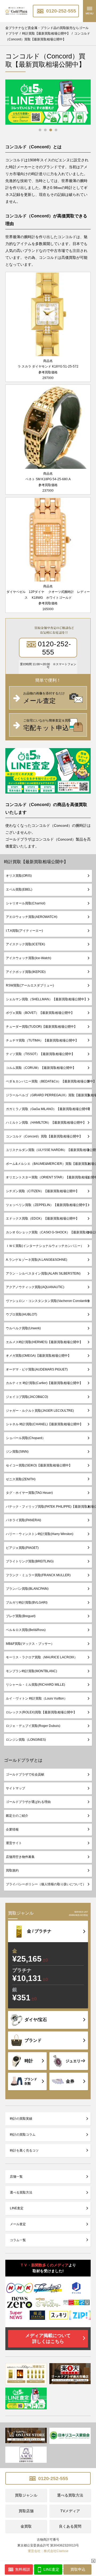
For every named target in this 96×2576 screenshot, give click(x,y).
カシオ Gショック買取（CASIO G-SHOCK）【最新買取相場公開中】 (49, 1232)
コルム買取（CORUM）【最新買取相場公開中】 (41, 1068)
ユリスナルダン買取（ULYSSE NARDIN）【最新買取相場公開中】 (49, 1150)
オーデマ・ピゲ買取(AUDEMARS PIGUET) (37, 1369)
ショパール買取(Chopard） (26, 1438)
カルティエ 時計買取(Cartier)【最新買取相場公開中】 (44, 1383)
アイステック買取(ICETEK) (25, 944)
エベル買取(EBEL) (19, 889)
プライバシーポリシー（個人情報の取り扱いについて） (46, 1884)
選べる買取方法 (21, 2193)
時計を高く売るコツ (24, 2151)
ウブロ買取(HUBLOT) (21, 1314)
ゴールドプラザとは (23, 1760)
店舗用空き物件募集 (20, 1857)
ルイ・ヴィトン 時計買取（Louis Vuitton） (37, 1698)
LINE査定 (17, 2208)
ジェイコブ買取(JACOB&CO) (27, 1397)
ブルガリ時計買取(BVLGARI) (27, 1603)
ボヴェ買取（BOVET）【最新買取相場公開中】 (40, 1013)
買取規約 (12, 1870)
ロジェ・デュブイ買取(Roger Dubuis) (33, 1726)
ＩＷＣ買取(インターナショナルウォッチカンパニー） (45, 1246)
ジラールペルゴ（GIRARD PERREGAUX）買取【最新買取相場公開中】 (49, 1095)
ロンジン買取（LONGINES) (26, 1740)
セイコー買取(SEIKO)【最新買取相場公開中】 (39, 1465)
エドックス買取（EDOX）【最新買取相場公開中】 (42, 1219)
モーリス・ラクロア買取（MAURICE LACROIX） (42, 1657)
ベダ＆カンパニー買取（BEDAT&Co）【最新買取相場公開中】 (49, 1081)
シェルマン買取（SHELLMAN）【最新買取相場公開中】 (47, 999)
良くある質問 (70, 2526)
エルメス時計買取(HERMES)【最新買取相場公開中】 (44, 1342)
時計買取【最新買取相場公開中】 (36, 862)
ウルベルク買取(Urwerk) (23, 1328)
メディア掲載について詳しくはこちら (48, 2339)
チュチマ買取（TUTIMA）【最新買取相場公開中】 (42, 1040)
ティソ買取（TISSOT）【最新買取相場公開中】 (40, 1054)
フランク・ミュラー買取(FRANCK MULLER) (38, 1575)
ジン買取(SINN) (17, 1452)
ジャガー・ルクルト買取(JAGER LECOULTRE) (40, 1411)
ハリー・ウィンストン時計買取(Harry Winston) (40, 1534)
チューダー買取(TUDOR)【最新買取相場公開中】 (41, 1027)
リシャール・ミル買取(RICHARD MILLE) (35, 1685)
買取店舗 (26, 2511)
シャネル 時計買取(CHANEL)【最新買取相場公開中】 (44, 1424)
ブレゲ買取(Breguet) (21, 1616)
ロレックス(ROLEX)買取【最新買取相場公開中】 (41, 1712)
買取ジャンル (26, 2495)
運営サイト (14, 1843)
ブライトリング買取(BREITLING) (30, 1561)
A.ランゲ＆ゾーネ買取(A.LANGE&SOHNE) (37, 1260)
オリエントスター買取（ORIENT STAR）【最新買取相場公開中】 (49, 1177)
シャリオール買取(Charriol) (26, 903)
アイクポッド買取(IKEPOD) (26, 972)
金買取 (26, 2526)
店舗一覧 (16, 2177)
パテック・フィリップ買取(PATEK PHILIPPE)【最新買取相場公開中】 (49, 1507)
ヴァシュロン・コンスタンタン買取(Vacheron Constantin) (48, 1301)
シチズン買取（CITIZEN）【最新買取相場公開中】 (42, 1191)
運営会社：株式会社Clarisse (48, 2551)
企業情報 (12, 1829)
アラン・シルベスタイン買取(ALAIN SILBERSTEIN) (43, 1274)
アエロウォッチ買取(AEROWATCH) (32, 917)
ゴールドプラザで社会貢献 (25, 1774)
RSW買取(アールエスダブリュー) (30, 985)
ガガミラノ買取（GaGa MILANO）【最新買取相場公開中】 (49, 1109)
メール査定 (18, 2224)
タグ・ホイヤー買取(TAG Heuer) (29, 1493)
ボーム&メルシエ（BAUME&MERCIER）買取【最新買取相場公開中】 (49, 1164)
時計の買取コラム (23, 2135)
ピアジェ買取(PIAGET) (22, 1548)
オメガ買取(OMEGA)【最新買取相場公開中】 (38, 1356)
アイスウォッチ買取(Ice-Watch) (29, 958)
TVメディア (70, 2511)
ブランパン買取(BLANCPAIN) (27, 1589)
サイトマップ (15, 1788)
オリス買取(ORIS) (19, 876)
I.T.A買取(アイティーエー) (24, 931)
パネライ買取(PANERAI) (23, 1520)
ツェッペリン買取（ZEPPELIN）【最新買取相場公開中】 (47, 1205)
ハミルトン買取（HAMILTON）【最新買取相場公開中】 (46, 1123)
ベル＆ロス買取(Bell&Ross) (26, 1630)
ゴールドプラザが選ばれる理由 (28, 1802)
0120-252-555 (60, 11)
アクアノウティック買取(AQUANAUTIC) (35, 1287)
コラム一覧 (18, 2240)
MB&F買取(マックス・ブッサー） (30, 1644)
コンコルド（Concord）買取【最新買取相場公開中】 (44, 1136)
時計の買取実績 (21, 2119)
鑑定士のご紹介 (17, 1816)
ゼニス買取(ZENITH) (21, 1479)
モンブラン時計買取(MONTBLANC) (31, 1671)
